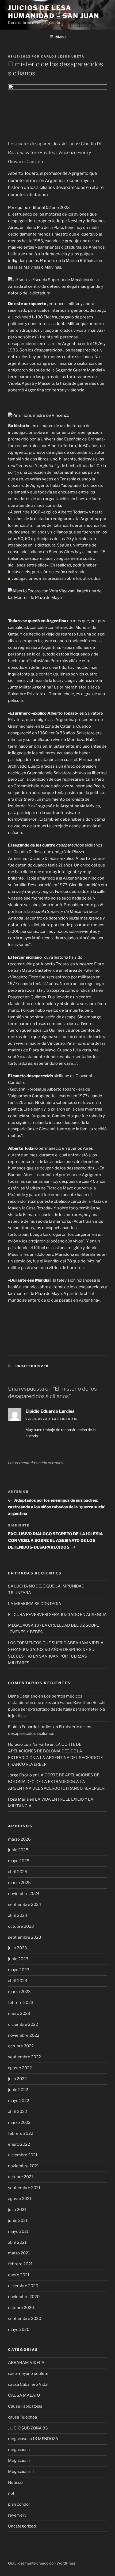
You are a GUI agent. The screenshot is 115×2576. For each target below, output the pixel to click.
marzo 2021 (19, 2253)
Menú (60, 37)
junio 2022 (18, 2090)
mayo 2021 (18, 2231)
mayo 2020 (19, 2330)
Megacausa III (21, 2472)
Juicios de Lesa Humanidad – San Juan (54, 12)
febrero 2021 (20, 2264)
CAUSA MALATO (24, 2395)
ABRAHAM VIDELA (26, 2363)
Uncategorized (32, 1366)
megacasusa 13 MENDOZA (33, 2439)
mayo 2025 (19, 1861)
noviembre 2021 (23, 2166)
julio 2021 (17, 2210)
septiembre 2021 (24, 2188)
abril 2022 (18, 2112)
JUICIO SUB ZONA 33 (28, 2428)
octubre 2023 (21, 1926)
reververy (17, 2515)
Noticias (16, 2482)
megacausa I (20, 2450)
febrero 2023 (21, 2003)
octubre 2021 (21, 2177)
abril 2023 (18, 1981)
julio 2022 (17, 2079)
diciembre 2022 (23, 2024)
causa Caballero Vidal (28, 2384)
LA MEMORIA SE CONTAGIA (35, 1604)
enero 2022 (19, 2144)
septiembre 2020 (25, 2319)
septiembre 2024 (25, 1905)
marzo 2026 (19, 1839)
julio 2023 (18, 1948)
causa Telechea (22, 2417)
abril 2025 (18, 1872)
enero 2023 (19, 2014)
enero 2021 (19, 2275)
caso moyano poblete (28, 2374)
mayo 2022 (19, 2101)
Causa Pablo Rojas (25, 2406)
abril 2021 (17, 2242)
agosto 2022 (20, 2068)
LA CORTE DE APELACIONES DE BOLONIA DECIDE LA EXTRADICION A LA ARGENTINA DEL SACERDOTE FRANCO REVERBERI (57, 1782)
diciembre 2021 (23, 2155)
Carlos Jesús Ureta (63, 56)
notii (12, 2493)
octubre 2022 (21, 2046)
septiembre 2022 (24, 2057)
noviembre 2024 (24, 1894)
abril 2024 (18, 1915)
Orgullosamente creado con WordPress (42, 2563)
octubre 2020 (21, 2308)
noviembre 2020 (24, 2297)
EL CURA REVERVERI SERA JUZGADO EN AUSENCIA (57, 1615)
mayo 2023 (19, 1970)
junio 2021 (18, 2221)
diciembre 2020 (23, 2286)
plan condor (19, 2504)
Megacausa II (20, 2461)
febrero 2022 (21, 2133)
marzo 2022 (19, 2123)
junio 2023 (18, 1959)
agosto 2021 (20, 2199)
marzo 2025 (19, 1883)
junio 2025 (18, 1850)
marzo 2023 (19, 1992)
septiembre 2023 (25, 1937)
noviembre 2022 (24, 2035)
